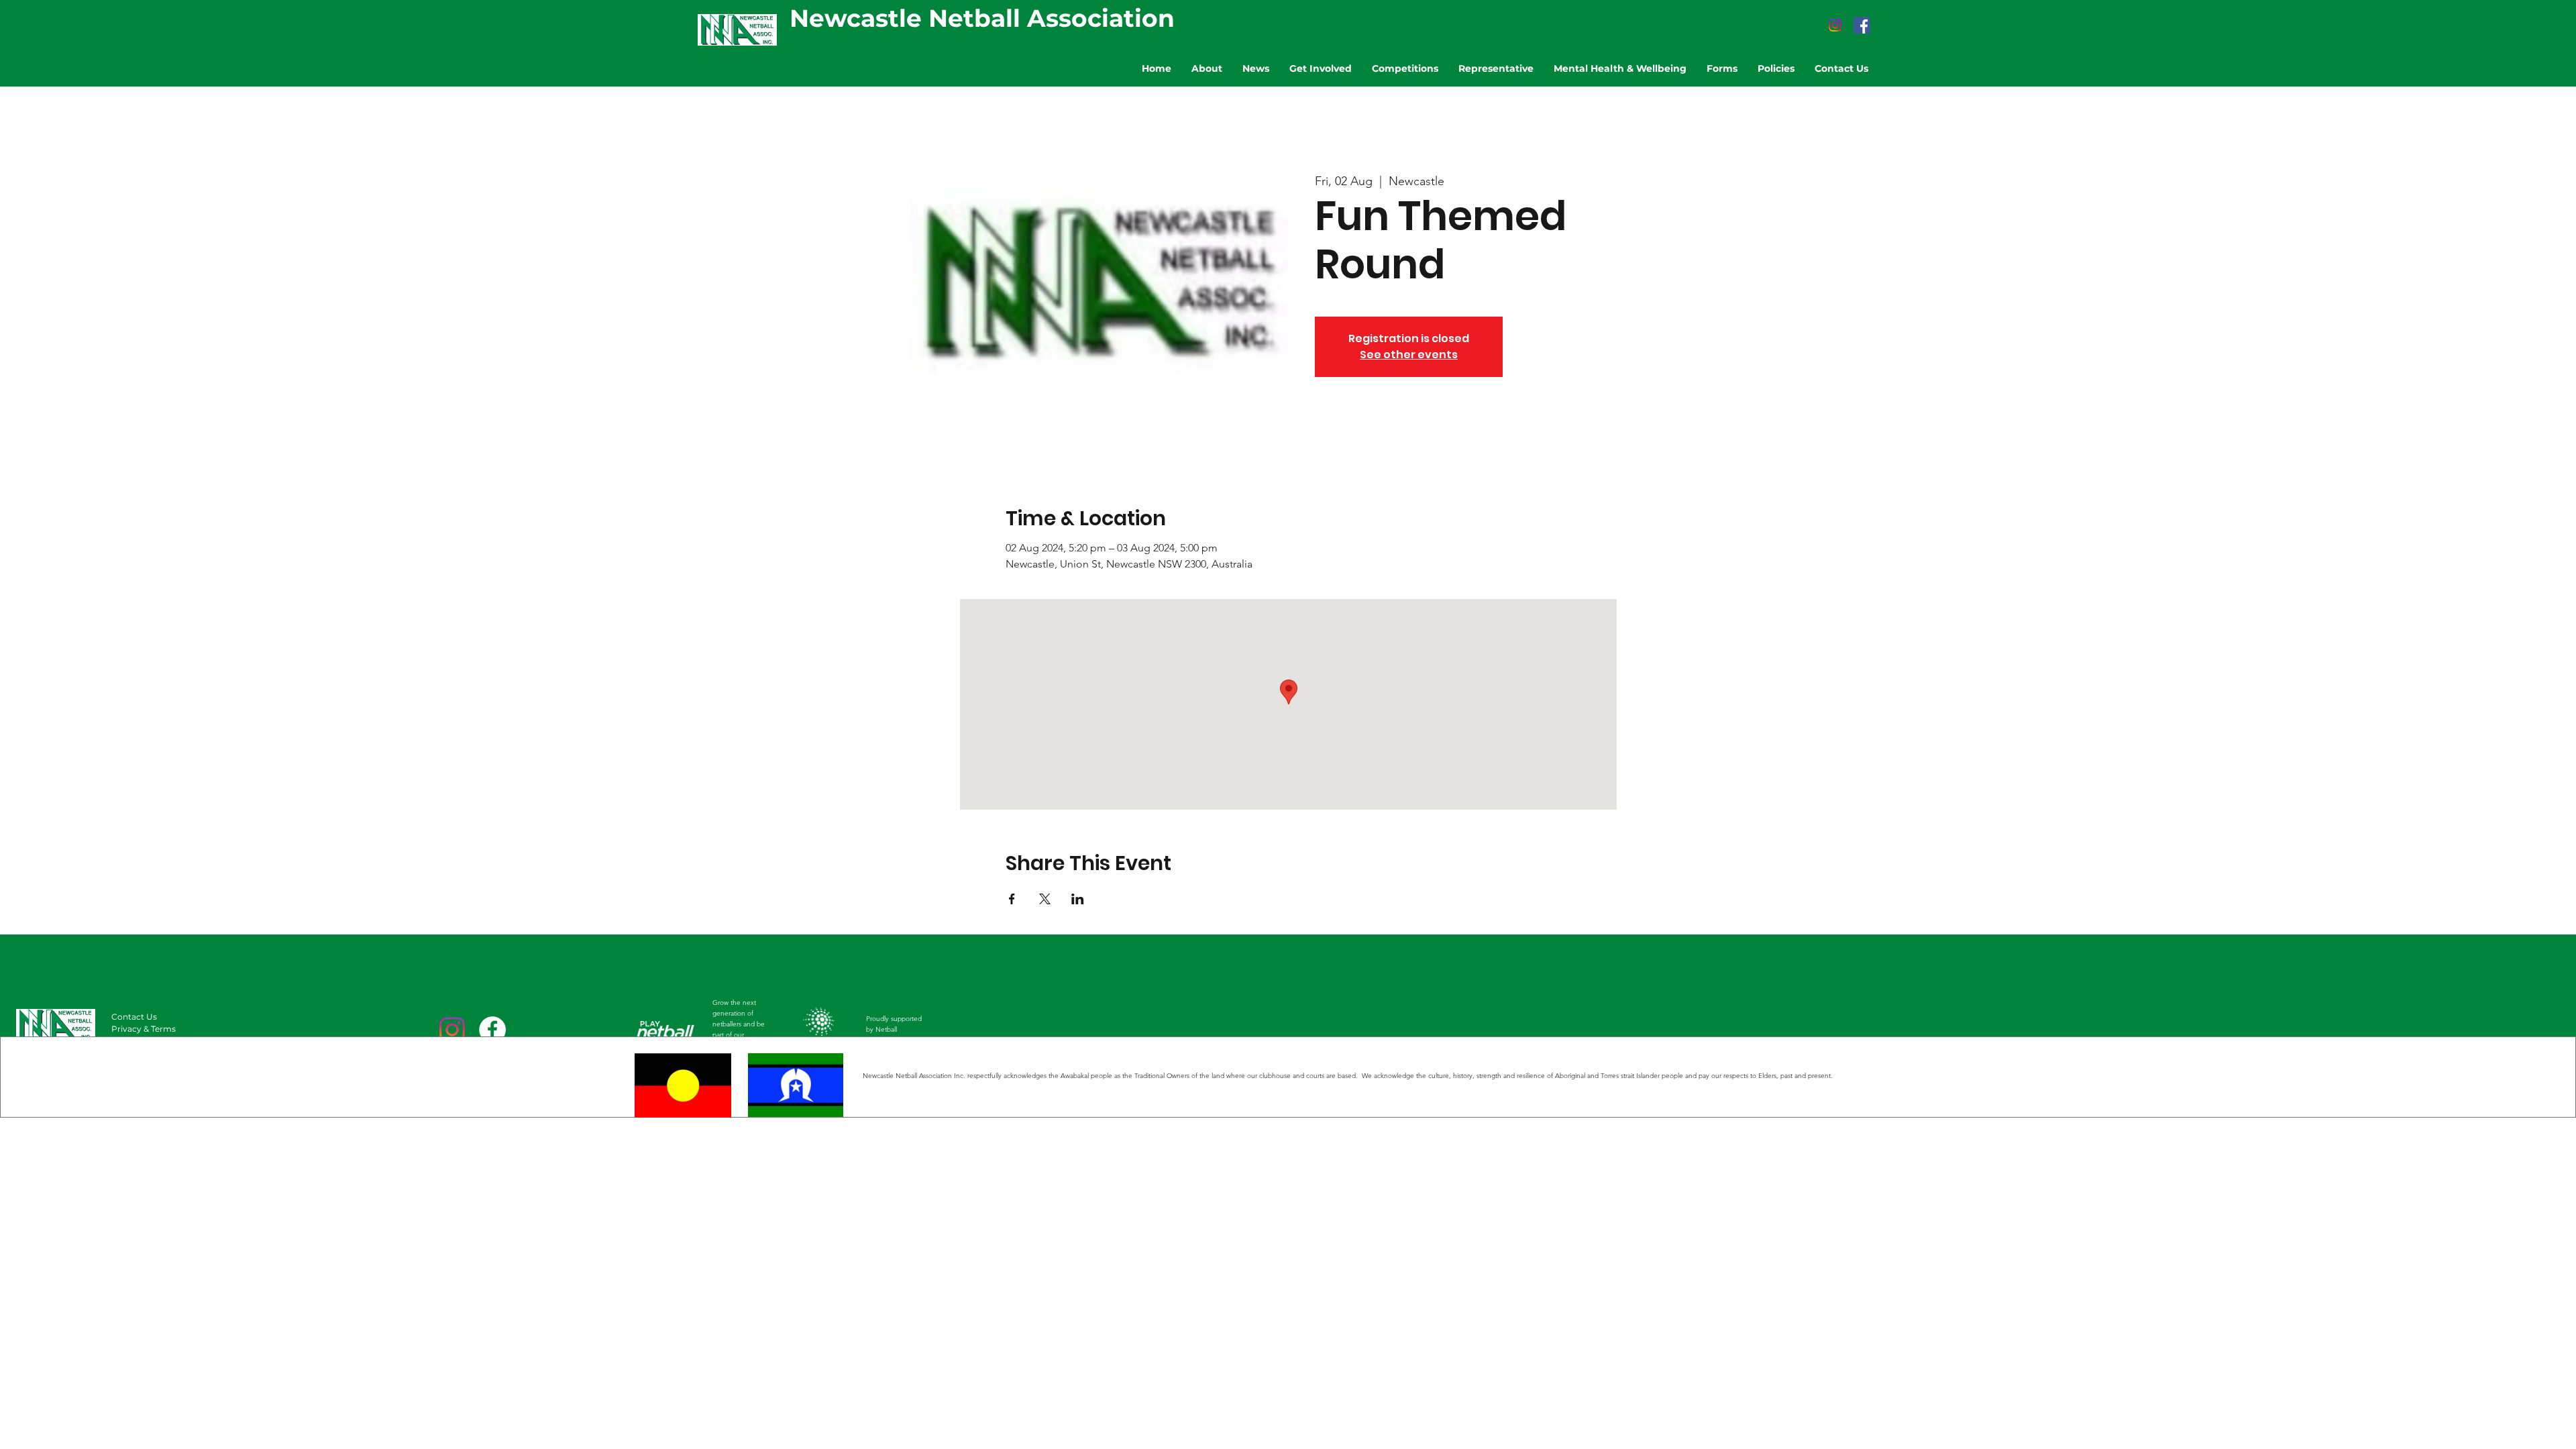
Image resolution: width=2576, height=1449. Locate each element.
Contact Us (134, 1017)
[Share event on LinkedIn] (1078, 899)
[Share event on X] (1045, 899)
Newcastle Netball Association (982, 18)
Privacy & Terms (144, 1029)
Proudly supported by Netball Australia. (894, 1029)
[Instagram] (1835, 25)
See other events (1409, 355)
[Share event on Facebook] (1012, 899)
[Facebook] (1862, 25)
